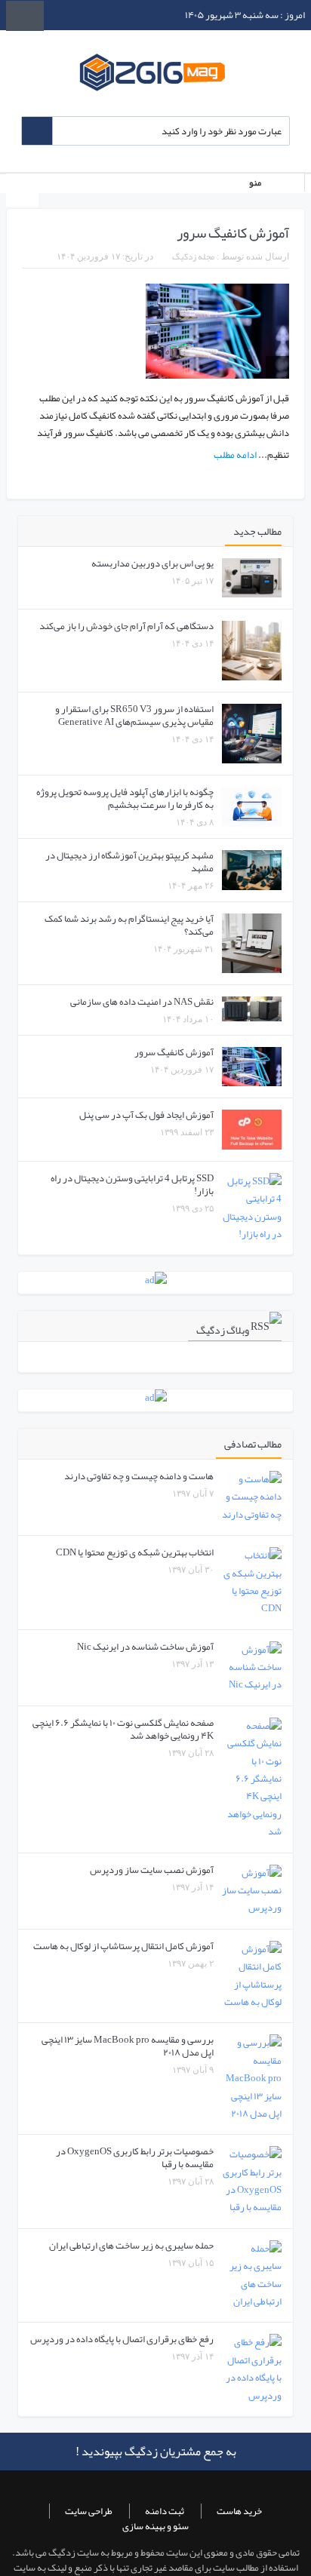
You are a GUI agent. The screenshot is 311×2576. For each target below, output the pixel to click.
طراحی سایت (89, 2511)
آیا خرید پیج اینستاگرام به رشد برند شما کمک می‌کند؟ (129, 925)
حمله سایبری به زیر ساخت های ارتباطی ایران (131, 2246)
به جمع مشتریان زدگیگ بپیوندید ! (156, 2452)
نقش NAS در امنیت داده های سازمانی (142, 1002)
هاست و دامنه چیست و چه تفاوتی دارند (139, 1476)
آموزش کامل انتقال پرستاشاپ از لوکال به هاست (123, 1946)
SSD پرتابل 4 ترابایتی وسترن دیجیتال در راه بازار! (132, 1185)
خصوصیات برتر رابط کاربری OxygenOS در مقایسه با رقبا (135, 2158)
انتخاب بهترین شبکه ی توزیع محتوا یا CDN (135, 1552)
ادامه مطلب (234, 455)
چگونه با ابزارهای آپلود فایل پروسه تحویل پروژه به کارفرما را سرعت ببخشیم (125, 798)
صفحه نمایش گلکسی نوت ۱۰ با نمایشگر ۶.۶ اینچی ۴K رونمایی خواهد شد (123, 1729)
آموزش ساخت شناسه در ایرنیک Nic (145, 1647)
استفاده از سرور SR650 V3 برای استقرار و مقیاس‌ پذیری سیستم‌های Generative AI (134, 715)
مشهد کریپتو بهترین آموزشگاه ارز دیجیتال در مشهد (129, 862)
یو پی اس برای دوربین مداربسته (152, 563)
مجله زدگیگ (193, 256)
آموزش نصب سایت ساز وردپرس (152, 1870)
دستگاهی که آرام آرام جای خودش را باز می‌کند (126, 626)
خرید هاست (239, 2511)
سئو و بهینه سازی (155, 2526)
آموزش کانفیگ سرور (233, 233)
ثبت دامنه (165, 2511)
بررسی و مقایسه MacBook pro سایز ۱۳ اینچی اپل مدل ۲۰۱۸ (128, 2046)
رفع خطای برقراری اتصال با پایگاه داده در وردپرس (122, 2339)
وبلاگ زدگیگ (223, 1330)
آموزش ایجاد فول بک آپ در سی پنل (146, 1115)
